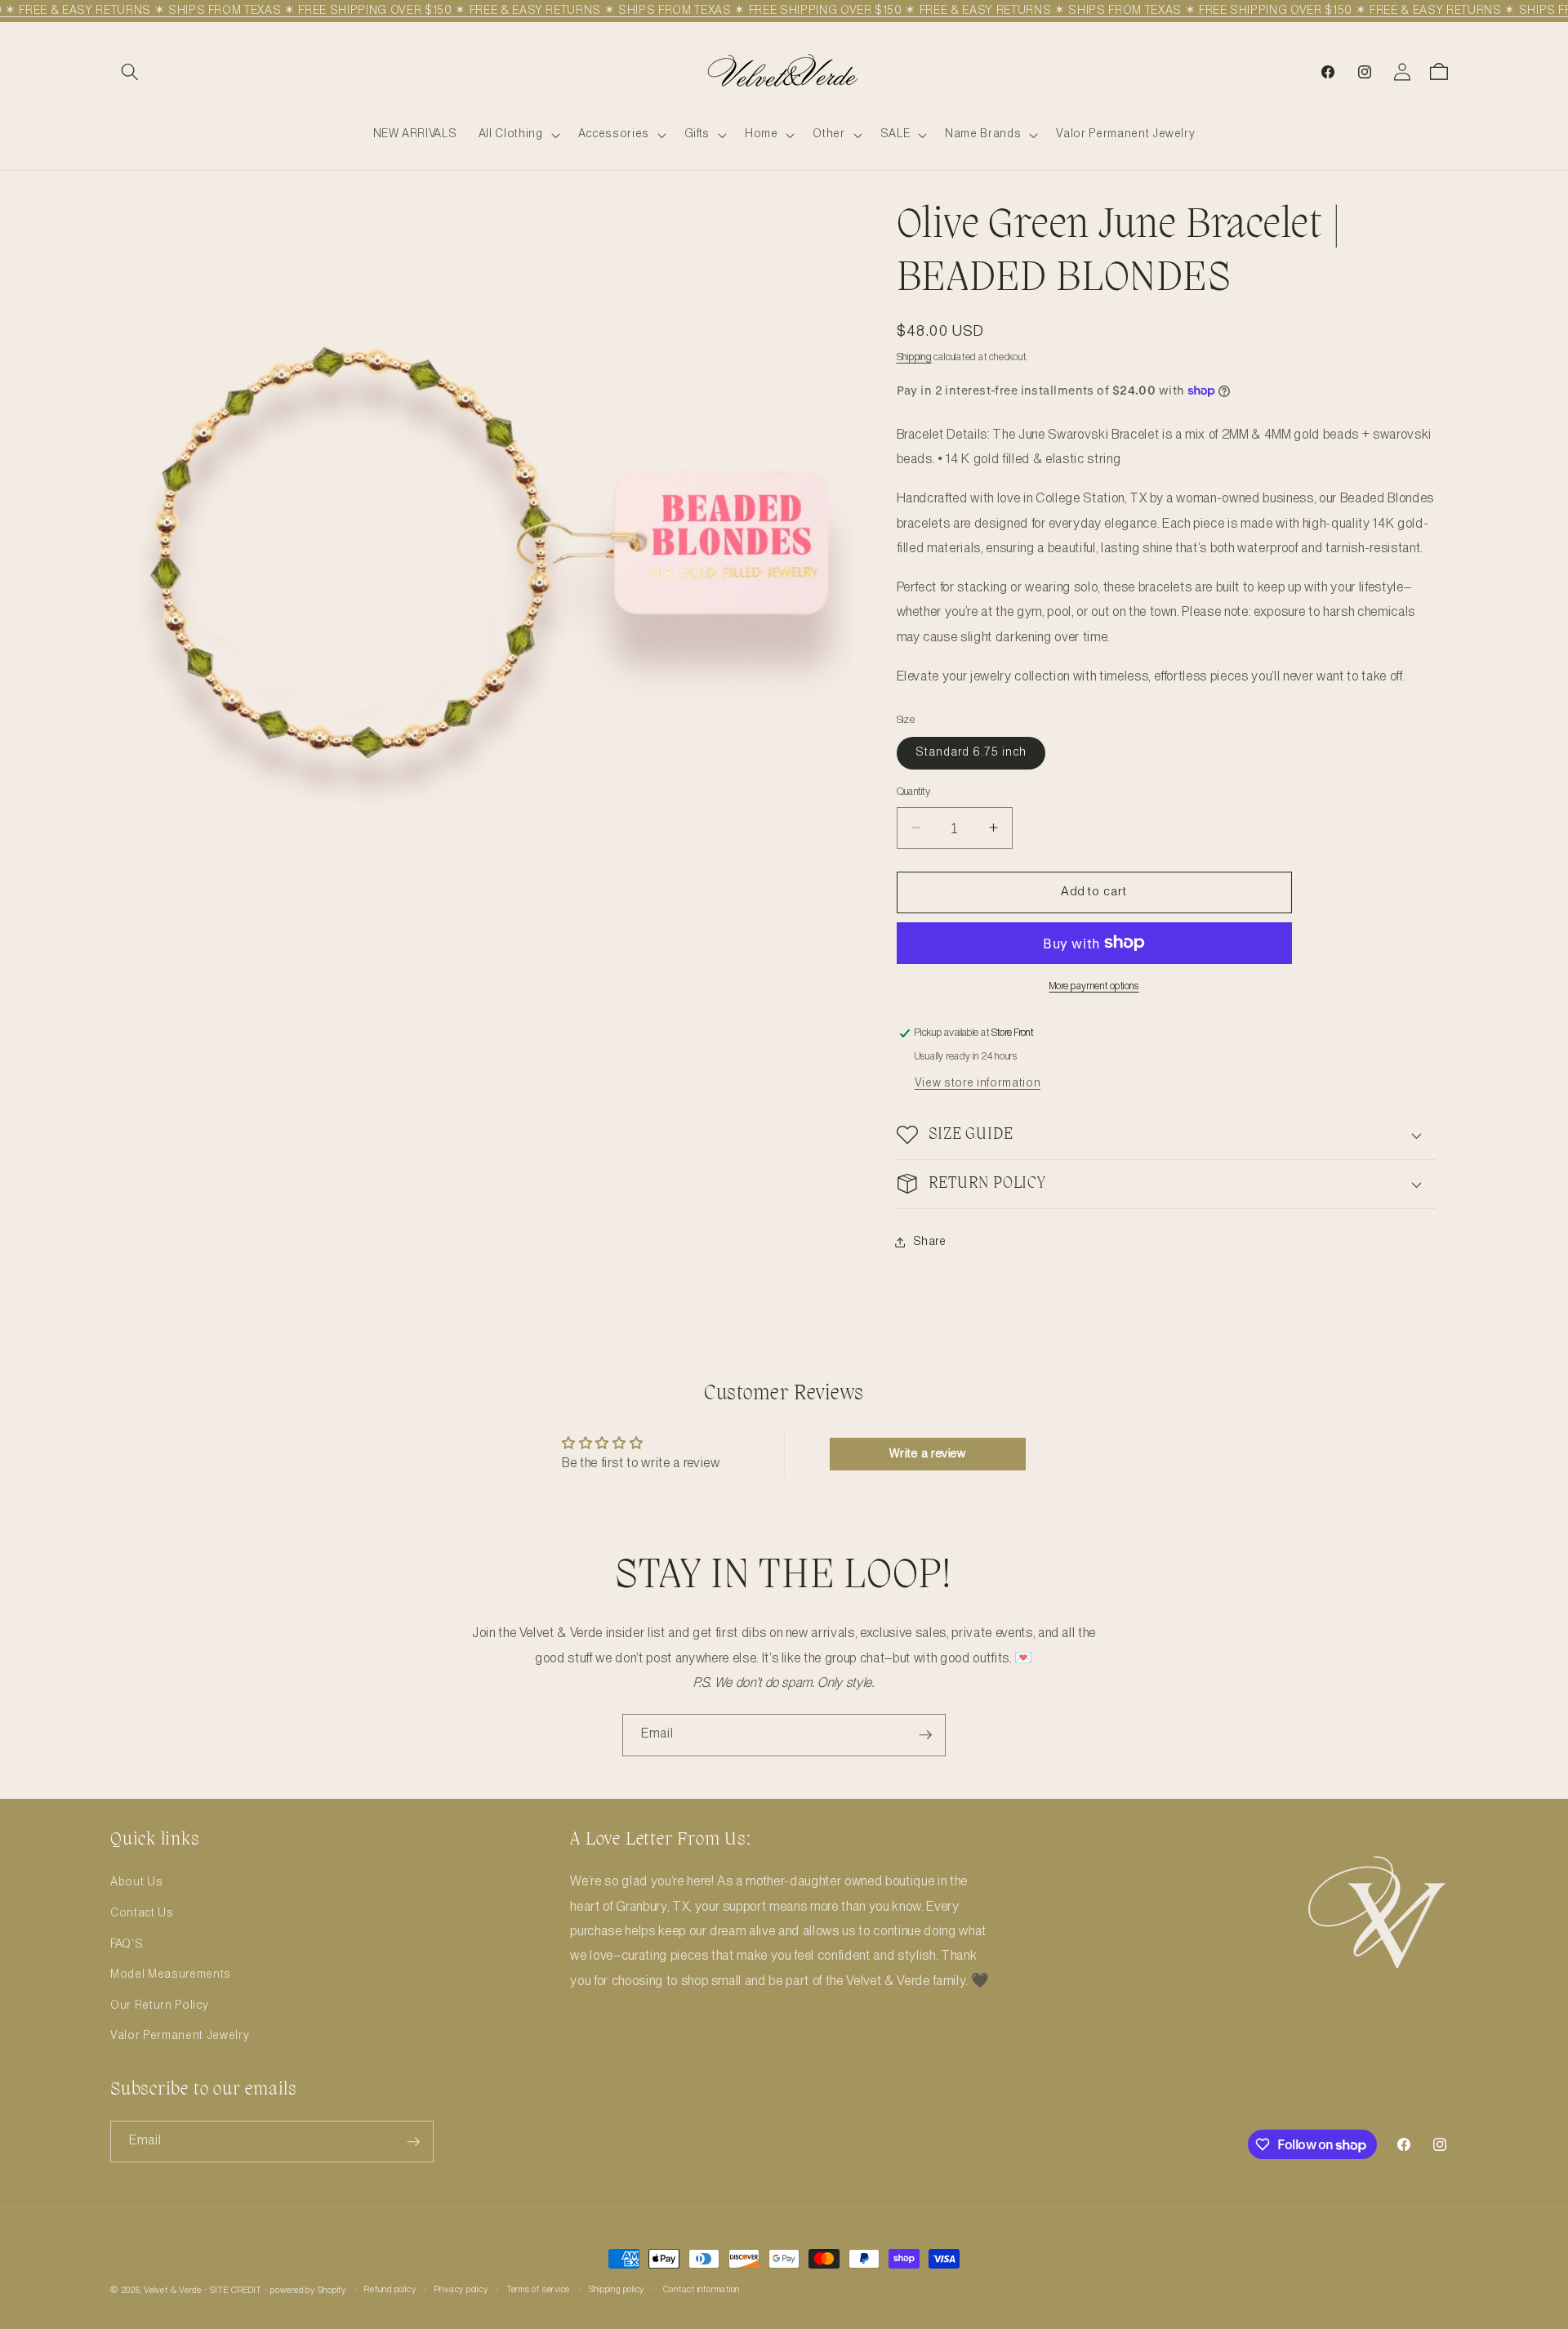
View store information (978, 1082)
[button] (130, 72)
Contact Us (142, 1913)
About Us (136, 1882)
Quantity (914, 792)
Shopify (332, 2291)
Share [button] (930, 1242)
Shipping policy (617, 2290)
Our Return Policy (159, 2006)
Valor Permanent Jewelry (180, 2036)
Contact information (702, 2290)
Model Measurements (171, 1974)
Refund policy (390, 2290)
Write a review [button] (928, 1454)
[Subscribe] (925, 1735)
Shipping (914, 357)
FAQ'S (127, 1943)
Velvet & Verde (173, 2291)
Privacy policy (461, 2290)
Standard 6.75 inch (971, 752)
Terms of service (538, 2290)
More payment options (1094, 986)
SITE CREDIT (236, 2291)
